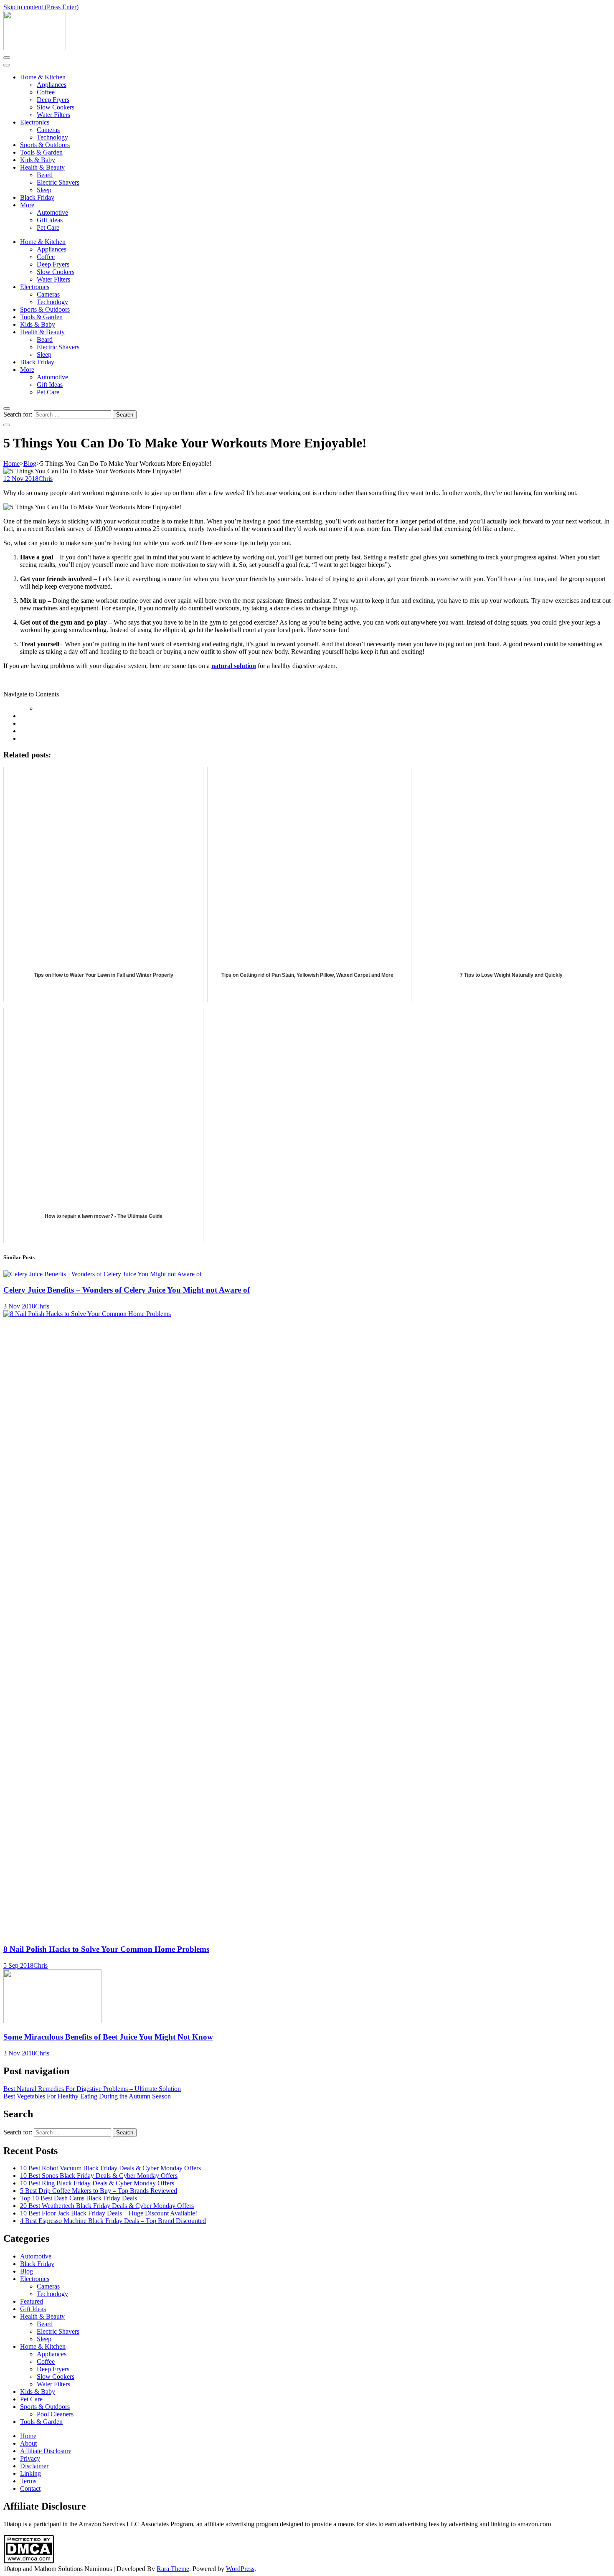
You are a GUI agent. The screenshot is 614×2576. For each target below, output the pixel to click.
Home (28, 2436)
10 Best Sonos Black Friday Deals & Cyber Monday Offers (99, 2176)
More (27, 205)
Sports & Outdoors (45, 145)
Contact (30, 2488)
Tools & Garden (41, 152)
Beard (45, 175)
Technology (52, 137)
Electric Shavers (58, 182)
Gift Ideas (50, 220)
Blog (27, 2271)
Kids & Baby (38, 160)
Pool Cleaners (55, 2414)
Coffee (46, 92)
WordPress (240, 2569)
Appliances (52, 85)
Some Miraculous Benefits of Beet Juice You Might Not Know (108, 2037)
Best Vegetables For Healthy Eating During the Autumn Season (87, 2096)
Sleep (44, 190)
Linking (30, 2473)
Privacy (30, 2458)
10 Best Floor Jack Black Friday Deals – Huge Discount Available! (109, 2213)
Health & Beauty (42, 167)
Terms (28, 2481)
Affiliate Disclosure (46, 2451)
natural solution (234, 666)
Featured (32, 2301)
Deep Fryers (53, 100)
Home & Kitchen (43, 77)
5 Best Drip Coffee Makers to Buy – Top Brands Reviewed (99, 2191)
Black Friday (37, 197)
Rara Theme (173, 2569)
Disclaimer (34, 2466)
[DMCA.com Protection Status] (29, 2561)
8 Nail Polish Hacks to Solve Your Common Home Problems (106, 1949)
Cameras (48, 130)
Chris (46, 479)
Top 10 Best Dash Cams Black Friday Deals (79, 2198)
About (28, 2443)
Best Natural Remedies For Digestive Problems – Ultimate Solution (92, 2089)
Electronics (35, 122)
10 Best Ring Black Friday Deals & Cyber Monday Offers (97, 2183)
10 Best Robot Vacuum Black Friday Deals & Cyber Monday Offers (110, 2168)
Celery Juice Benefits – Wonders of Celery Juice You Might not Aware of (127, 1290)
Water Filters (53, 115)
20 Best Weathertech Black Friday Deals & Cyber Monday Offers (107, 2206)
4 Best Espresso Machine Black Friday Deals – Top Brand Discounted (113, 2221)
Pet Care (48, 227)
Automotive (52, 212)
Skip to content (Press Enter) (41, 7)
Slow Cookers (56, 107)
